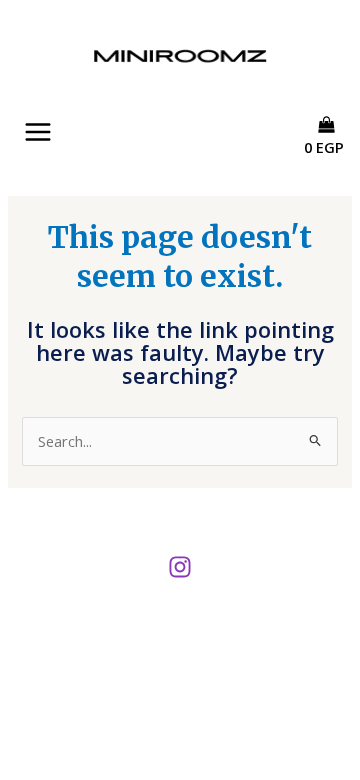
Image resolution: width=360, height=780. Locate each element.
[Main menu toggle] (38, 132)
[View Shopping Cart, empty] (331, 165)
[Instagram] (180, 567)
